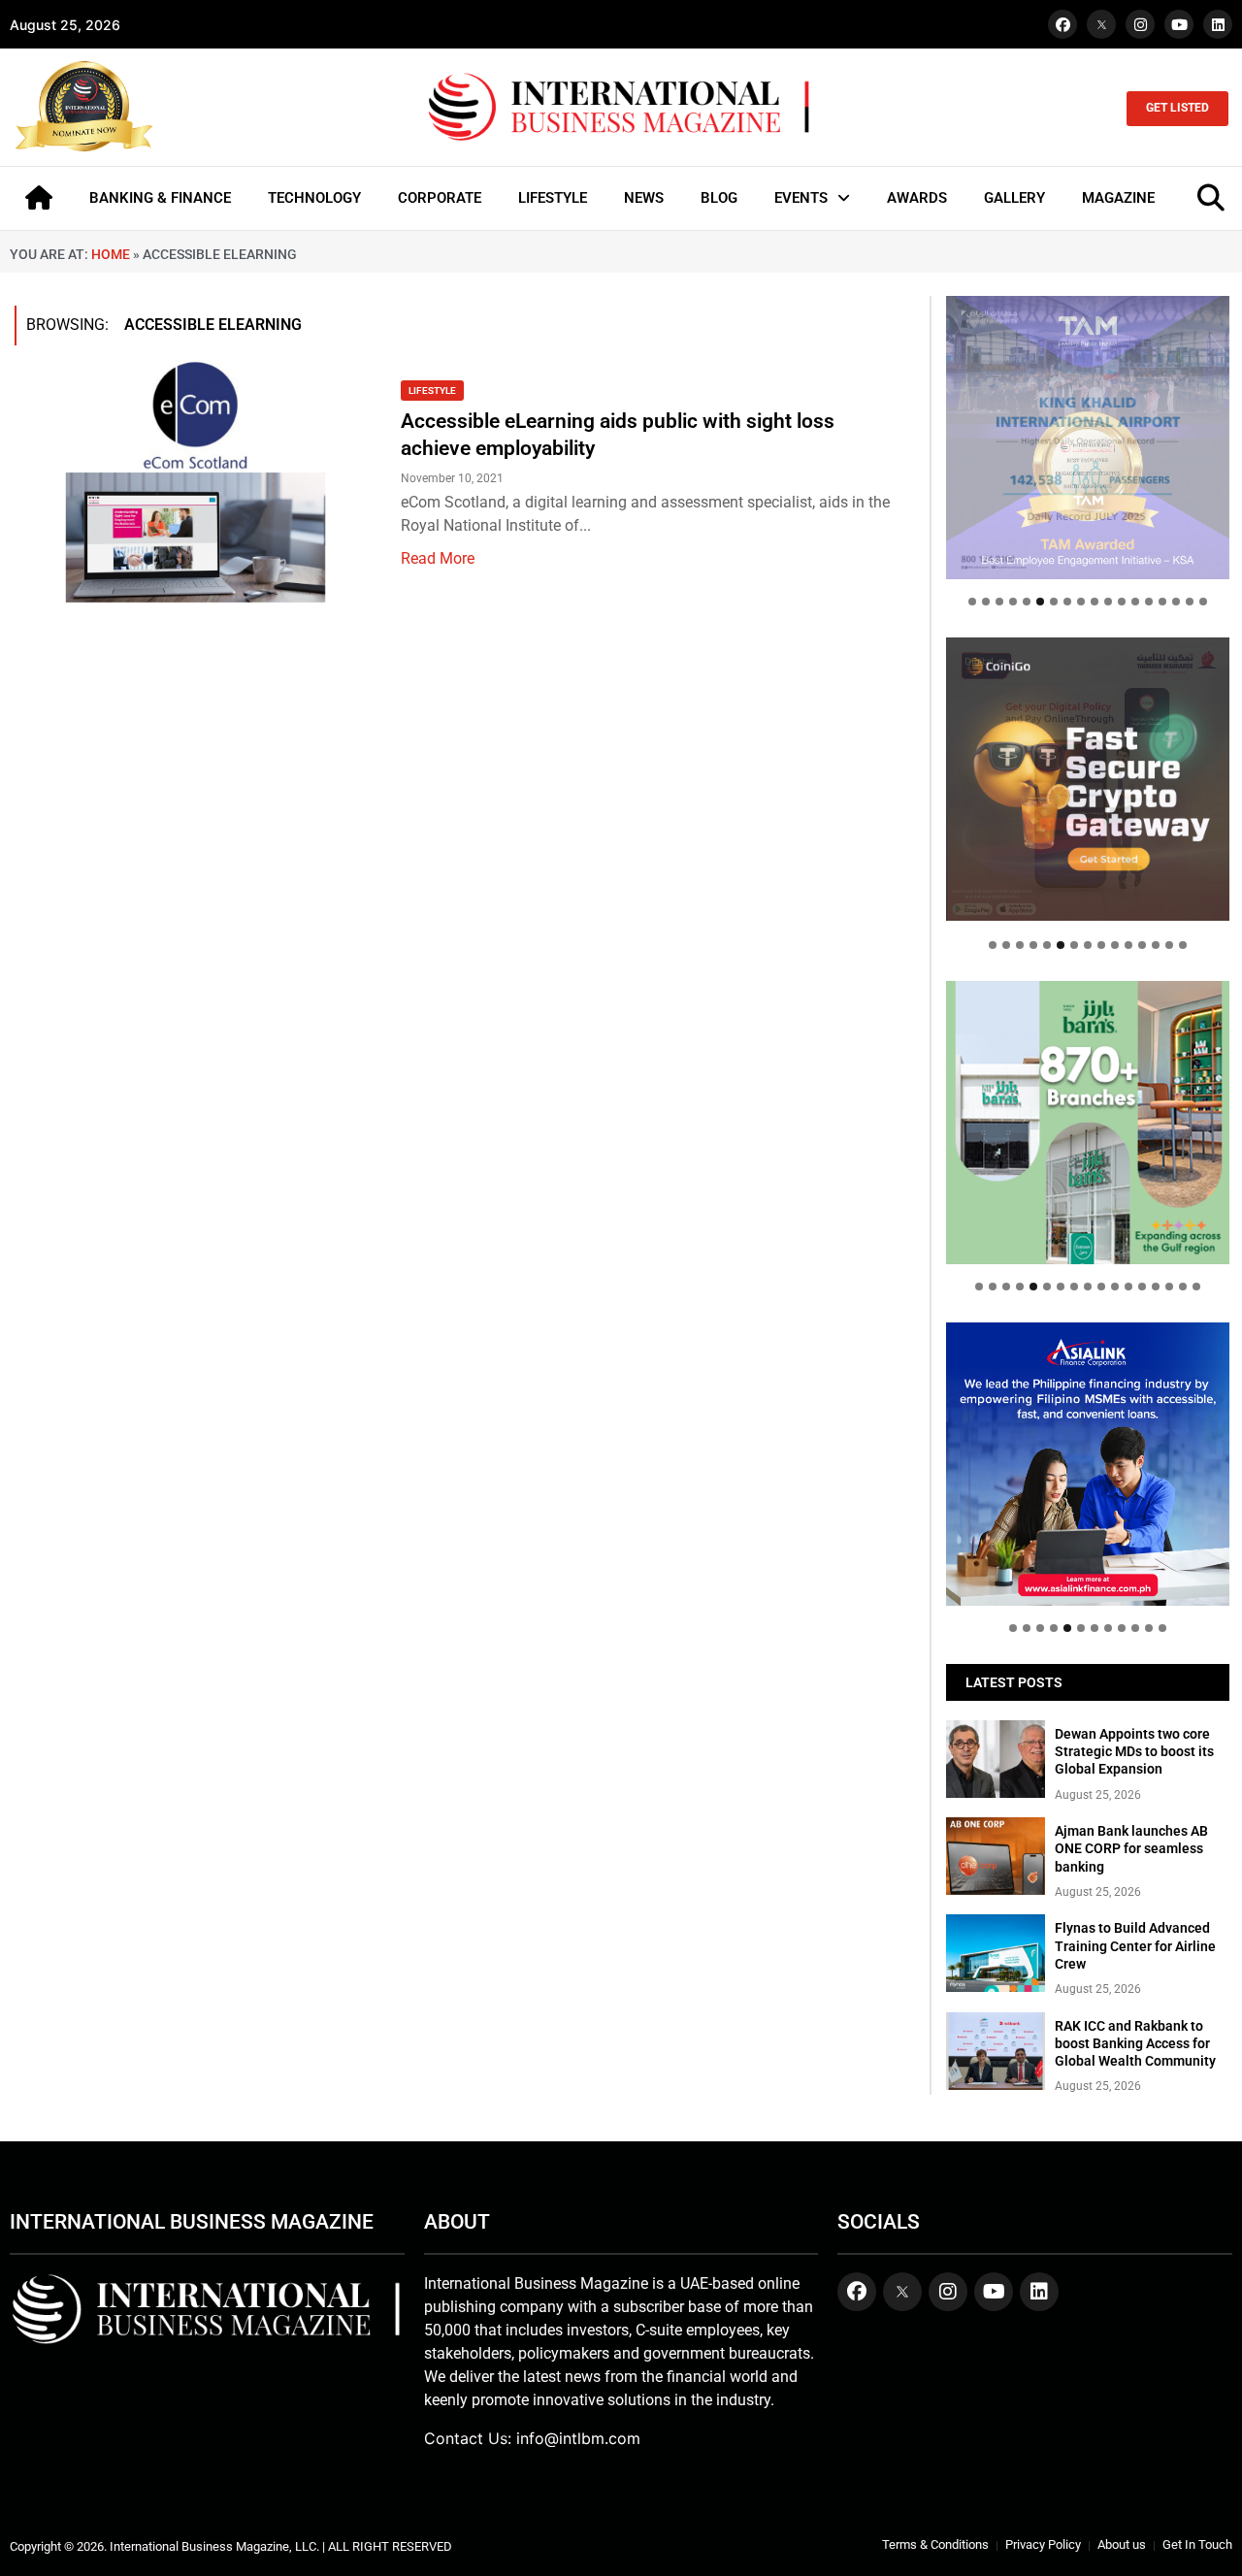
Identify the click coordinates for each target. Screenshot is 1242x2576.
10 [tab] (1095, 602)
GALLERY (1014, 198)
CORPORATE (440, 198)
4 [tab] (1013, 602)
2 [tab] (986, 602)
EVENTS (801, 198)
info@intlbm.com (578, 2438)
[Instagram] (1140, 24)
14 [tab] (1149, 602)
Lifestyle (432, 391)
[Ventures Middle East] (1088, 1450)
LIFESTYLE (553, 198)
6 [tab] (1040, 602)
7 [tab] (1054, 602)
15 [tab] (1162, 602)
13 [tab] (1135, 602)
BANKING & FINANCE (160, 198)
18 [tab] (1203, 602)
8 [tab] (1067, 602)
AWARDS (917, 198)
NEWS (644, 198)
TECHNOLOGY (314, 198)
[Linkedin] (1218, 24)
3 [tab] (999, 602)
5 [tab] (1027, 602)
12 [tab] (1122, 602)
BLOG (719, 198)
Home (111, 254)
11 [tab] (1108, 602)
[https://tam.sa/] (1088, 438)
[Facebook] (1062, 24)
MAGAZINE (1118, 198)
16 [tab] (1176, 602)
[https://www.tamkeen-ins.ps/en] (1088, 779)
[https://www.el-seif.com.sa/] (1088, 1123)
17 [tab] (1190, 602)
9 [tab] (1081, 602)
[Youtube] (1179, 24)
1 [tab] (972, 602)
